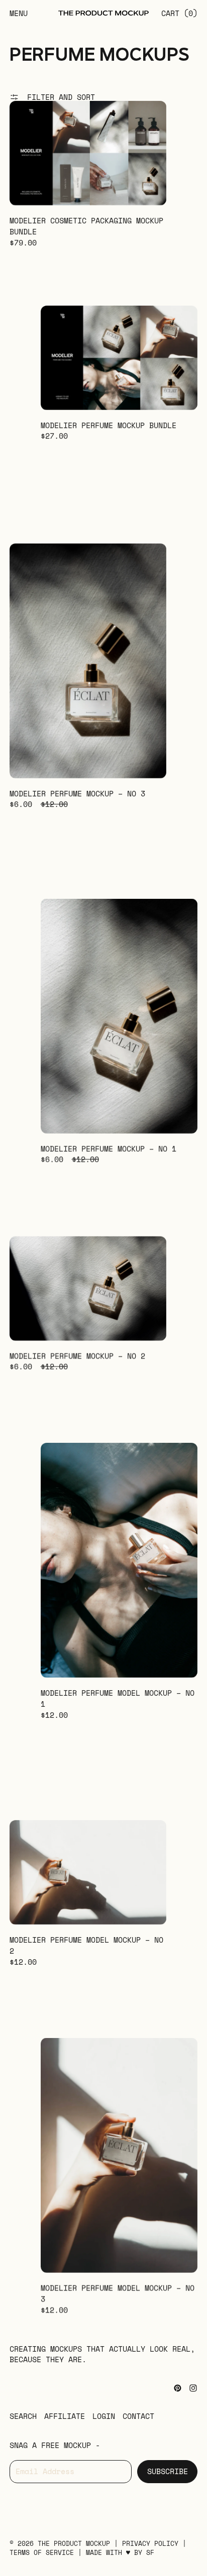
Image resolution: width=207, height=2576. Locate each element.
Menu (19, 13)
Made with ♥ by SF (120, 2553)
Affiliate (65, 2416)
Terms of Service (44, 2553)
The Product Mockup (74, 2544)
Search (23, 2416)
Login (104, 2416)
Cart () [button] (179, 13)
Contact (138, 2416)
